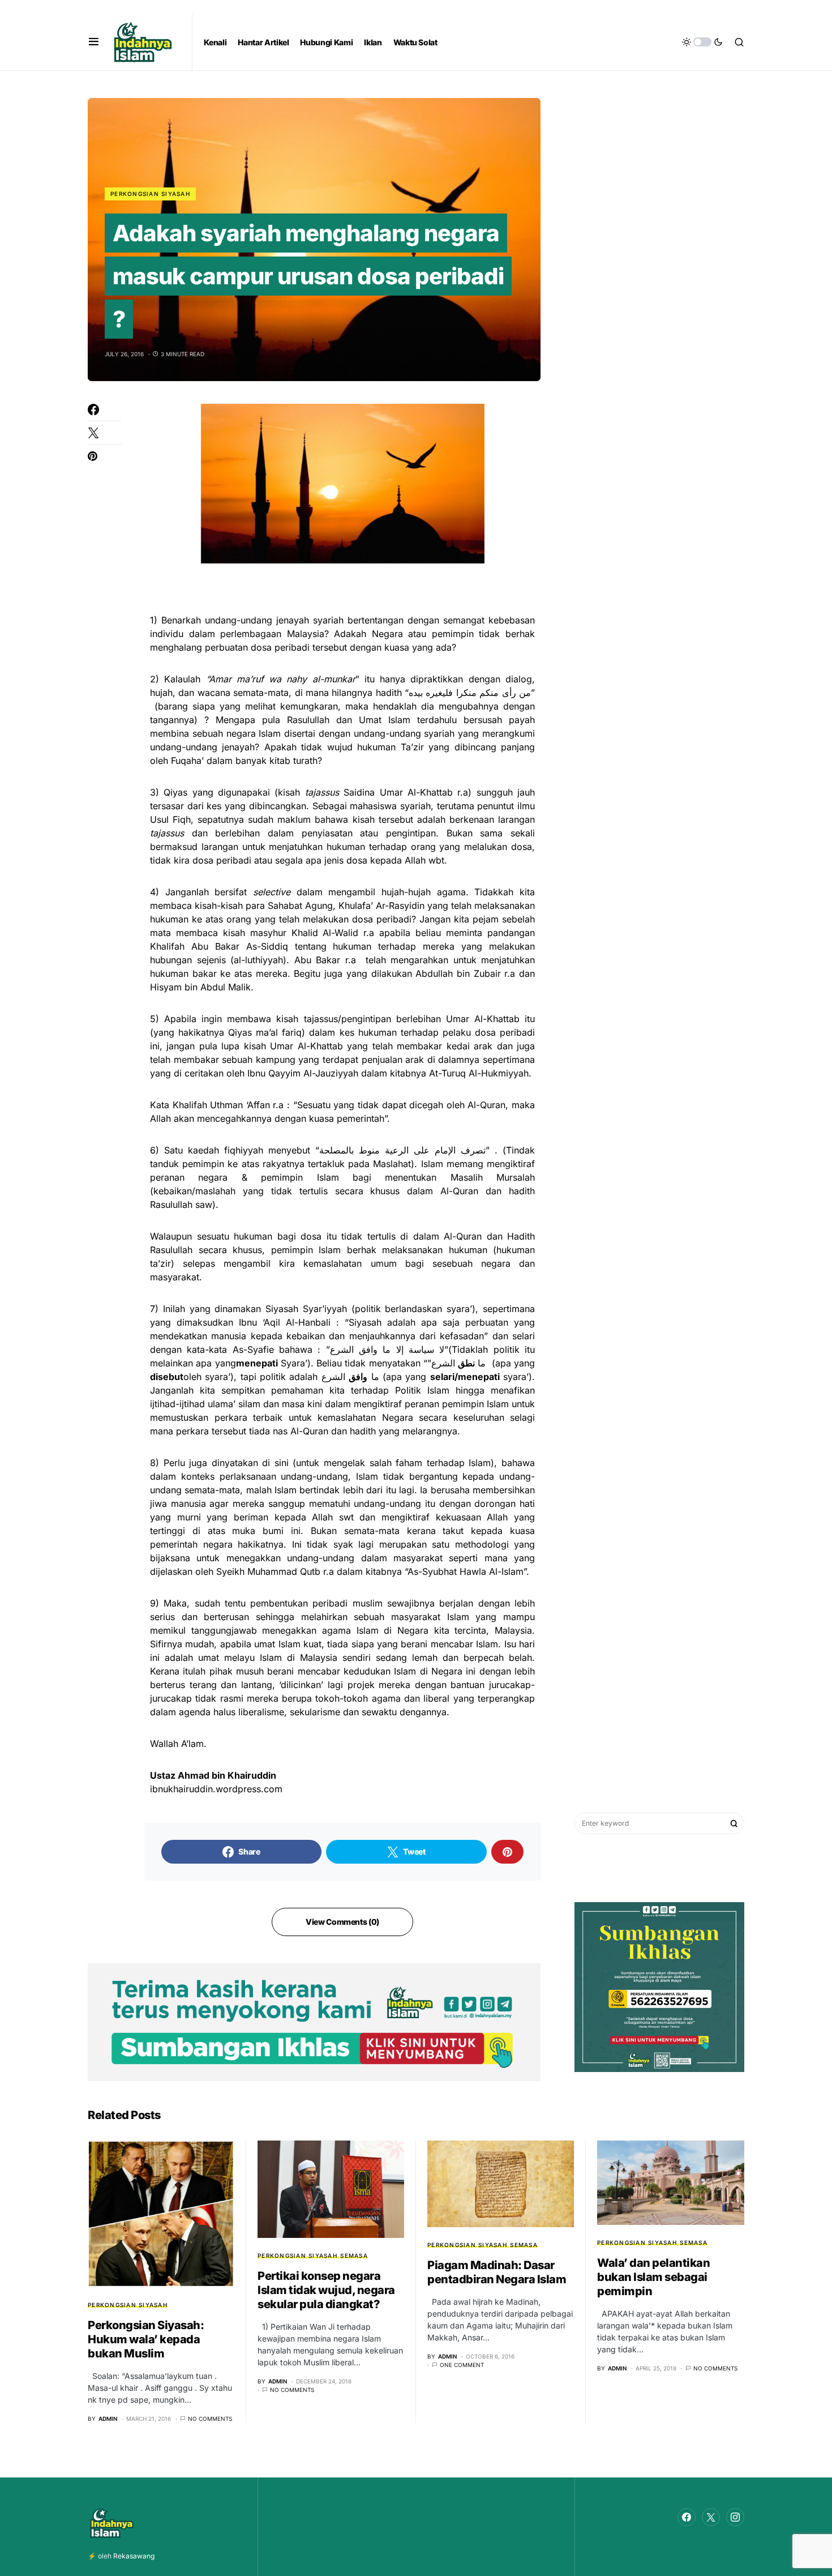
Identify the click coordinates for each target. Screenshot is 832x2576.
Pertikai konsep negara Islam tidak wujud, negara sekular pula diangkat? (326, 2290)
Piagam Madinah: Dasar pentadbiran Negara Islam (497, 2272)
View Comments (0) (342, 1922)
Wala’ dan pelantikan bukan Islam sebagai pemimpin (653, 2277)
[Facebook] (687, 2517)
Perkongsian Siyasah (150, 194)
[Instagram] (735, 2517)
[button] (94, 42)
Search (734, 1823)
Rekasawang (134, 2556)
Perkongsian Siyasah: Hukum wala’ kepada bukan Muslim (146, 2339)
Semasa (354, 2255)
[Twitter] (711, 2517)
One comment (462, 2365)
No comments (210, 2419)
